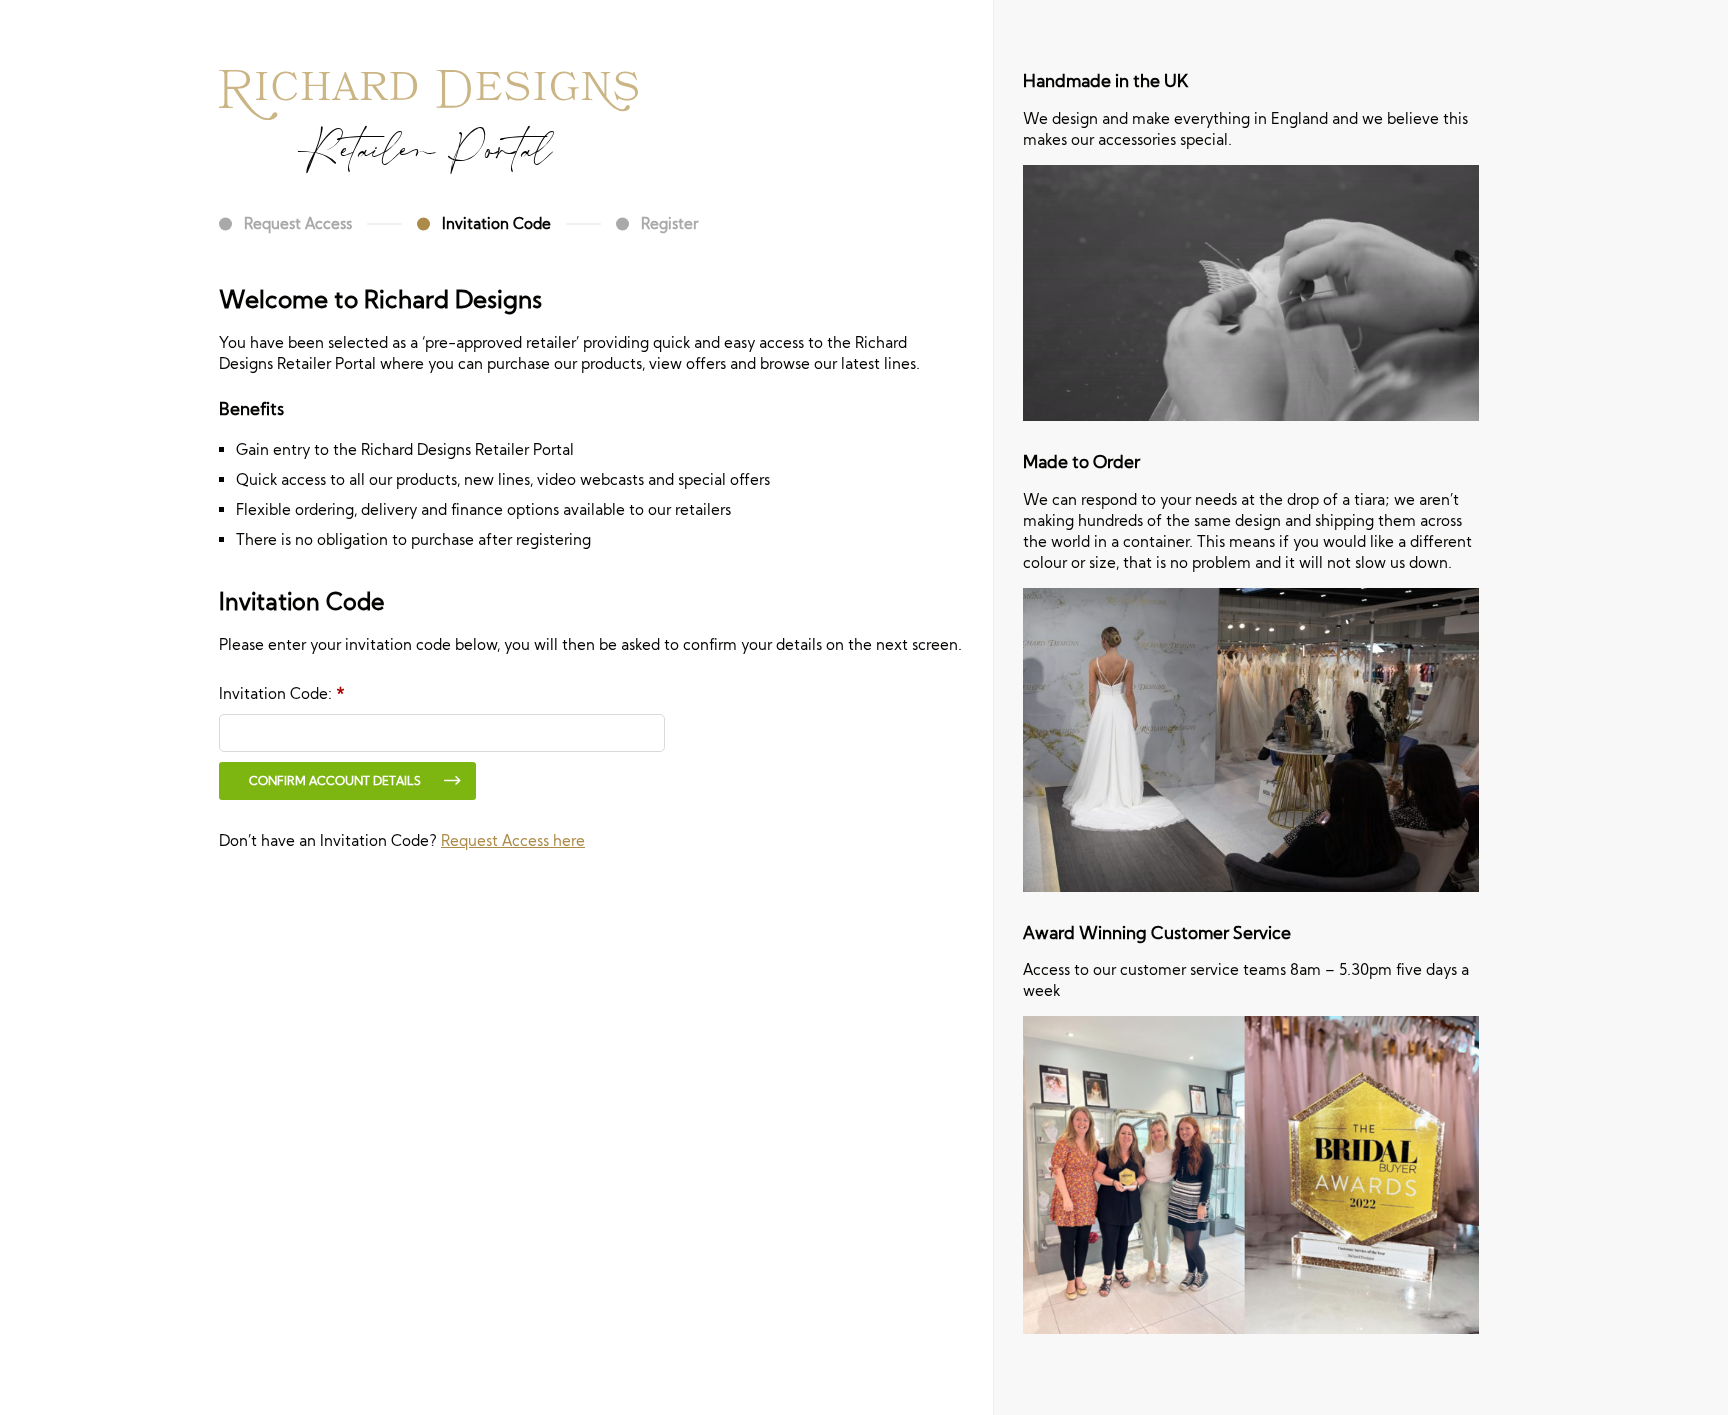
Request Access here (513, 840)
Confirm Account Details (335, 780)
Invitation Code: (282, 693)
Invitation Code (496, 223)
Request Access (298, 223)
